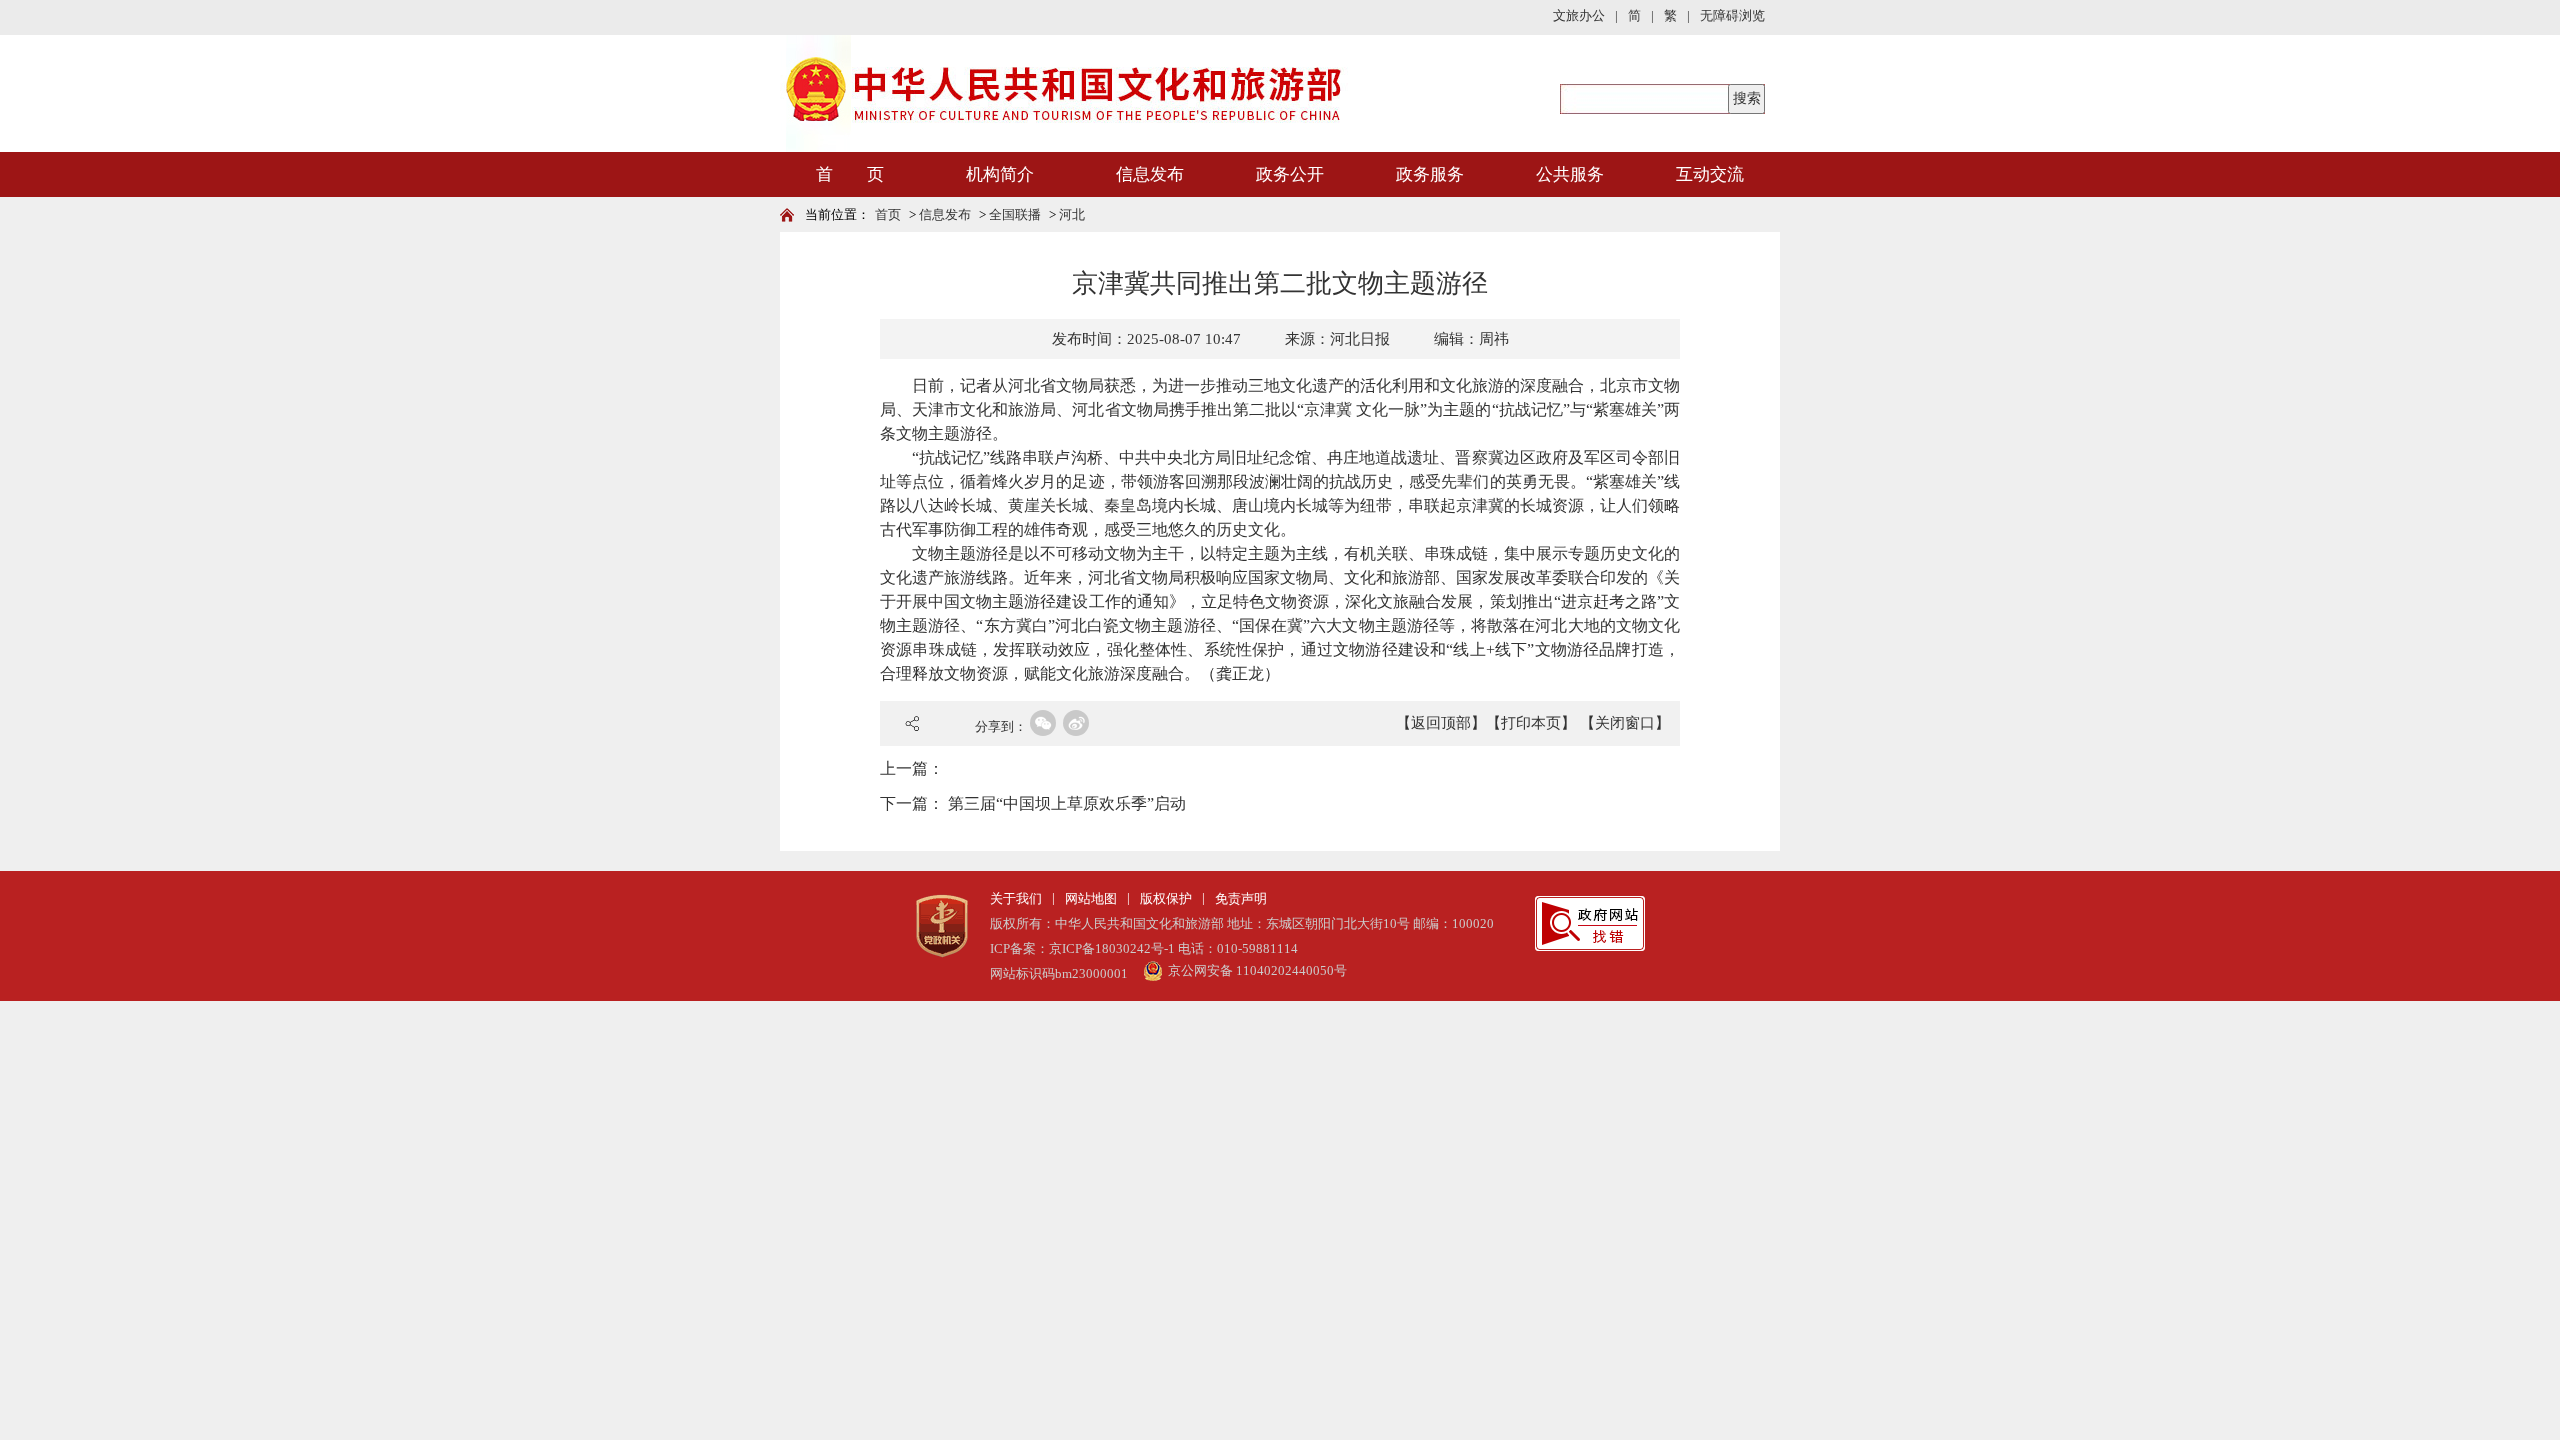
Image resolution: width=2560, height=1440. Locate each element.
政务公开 (1290, 174)
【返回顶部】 (1441, 723)
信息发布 (1150, 174)
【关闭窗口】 (1625, 723)
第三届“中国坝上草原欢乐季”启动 (1067, 803)
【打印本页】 (1531, 723)
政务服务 (1430, 174)
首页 (888, 214)
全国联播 (1015, 214)
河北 (1072, 214)
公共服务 (1570, 174)
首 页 (850, 174)
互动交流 (1710, 174)
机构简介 (1000, 174)
